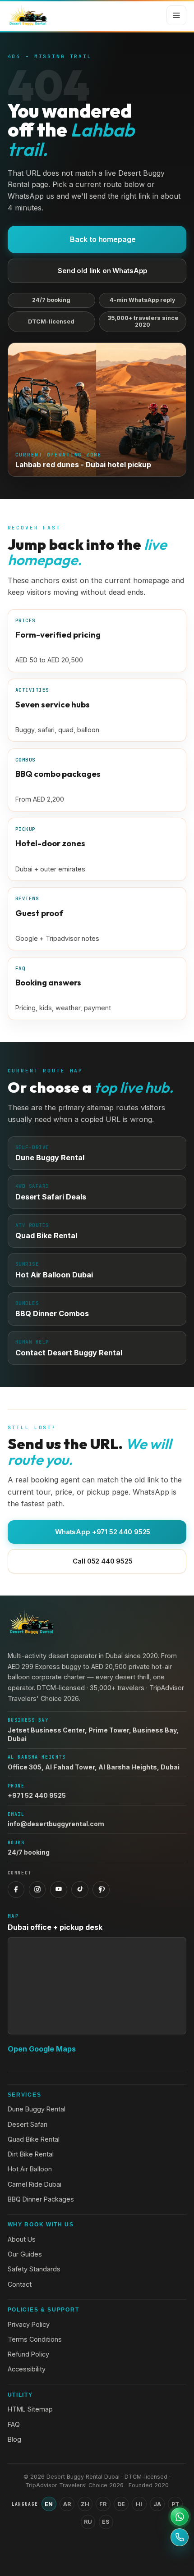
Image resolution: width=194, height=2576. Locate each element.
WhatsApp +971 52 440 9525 (103, 1532)
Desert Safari (28, 2124)
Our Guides (25, 2254)
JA (157, 2504)
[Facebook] (16, 1890)
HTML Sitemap (30, 2409)
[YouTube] (59, 1890)
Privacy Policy (29, 2324)
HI (139, 2504)
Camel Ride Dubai (35, 2184)
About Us (22, 2239)
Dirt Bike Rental (31, 2154)
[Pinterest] (101, 1890)
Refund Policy (28, 2354)
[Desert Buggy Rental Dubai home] (28, 15)
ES (106, 2522)
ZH (85, 2504)
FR (103, 2504)
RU (88, 2522)
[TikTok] (80, 1890)
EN (49, 2504)
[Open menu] (176, 15)
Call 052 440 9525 (102, 1561)
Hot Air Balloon (30, 2169)
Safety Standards (34, 2269)
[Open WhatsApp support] (180, 2517)
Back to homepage (103, 239)
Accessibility (27, 2369)
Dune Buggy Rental (37, 2109)
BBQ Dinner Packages (41, 2199)
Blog (14, 2439)
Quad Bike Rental (34, 2139)
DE (121, 2504)
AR (67, 2504)
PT (175, 2504)
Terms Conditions (35, 2339)
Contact (20, 2284)
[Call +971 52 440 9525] (180, 2537)
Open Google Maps (42, 2049)
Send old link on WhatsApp (103, 271)
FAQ (14, 2424)
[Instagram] (37, 1890)
